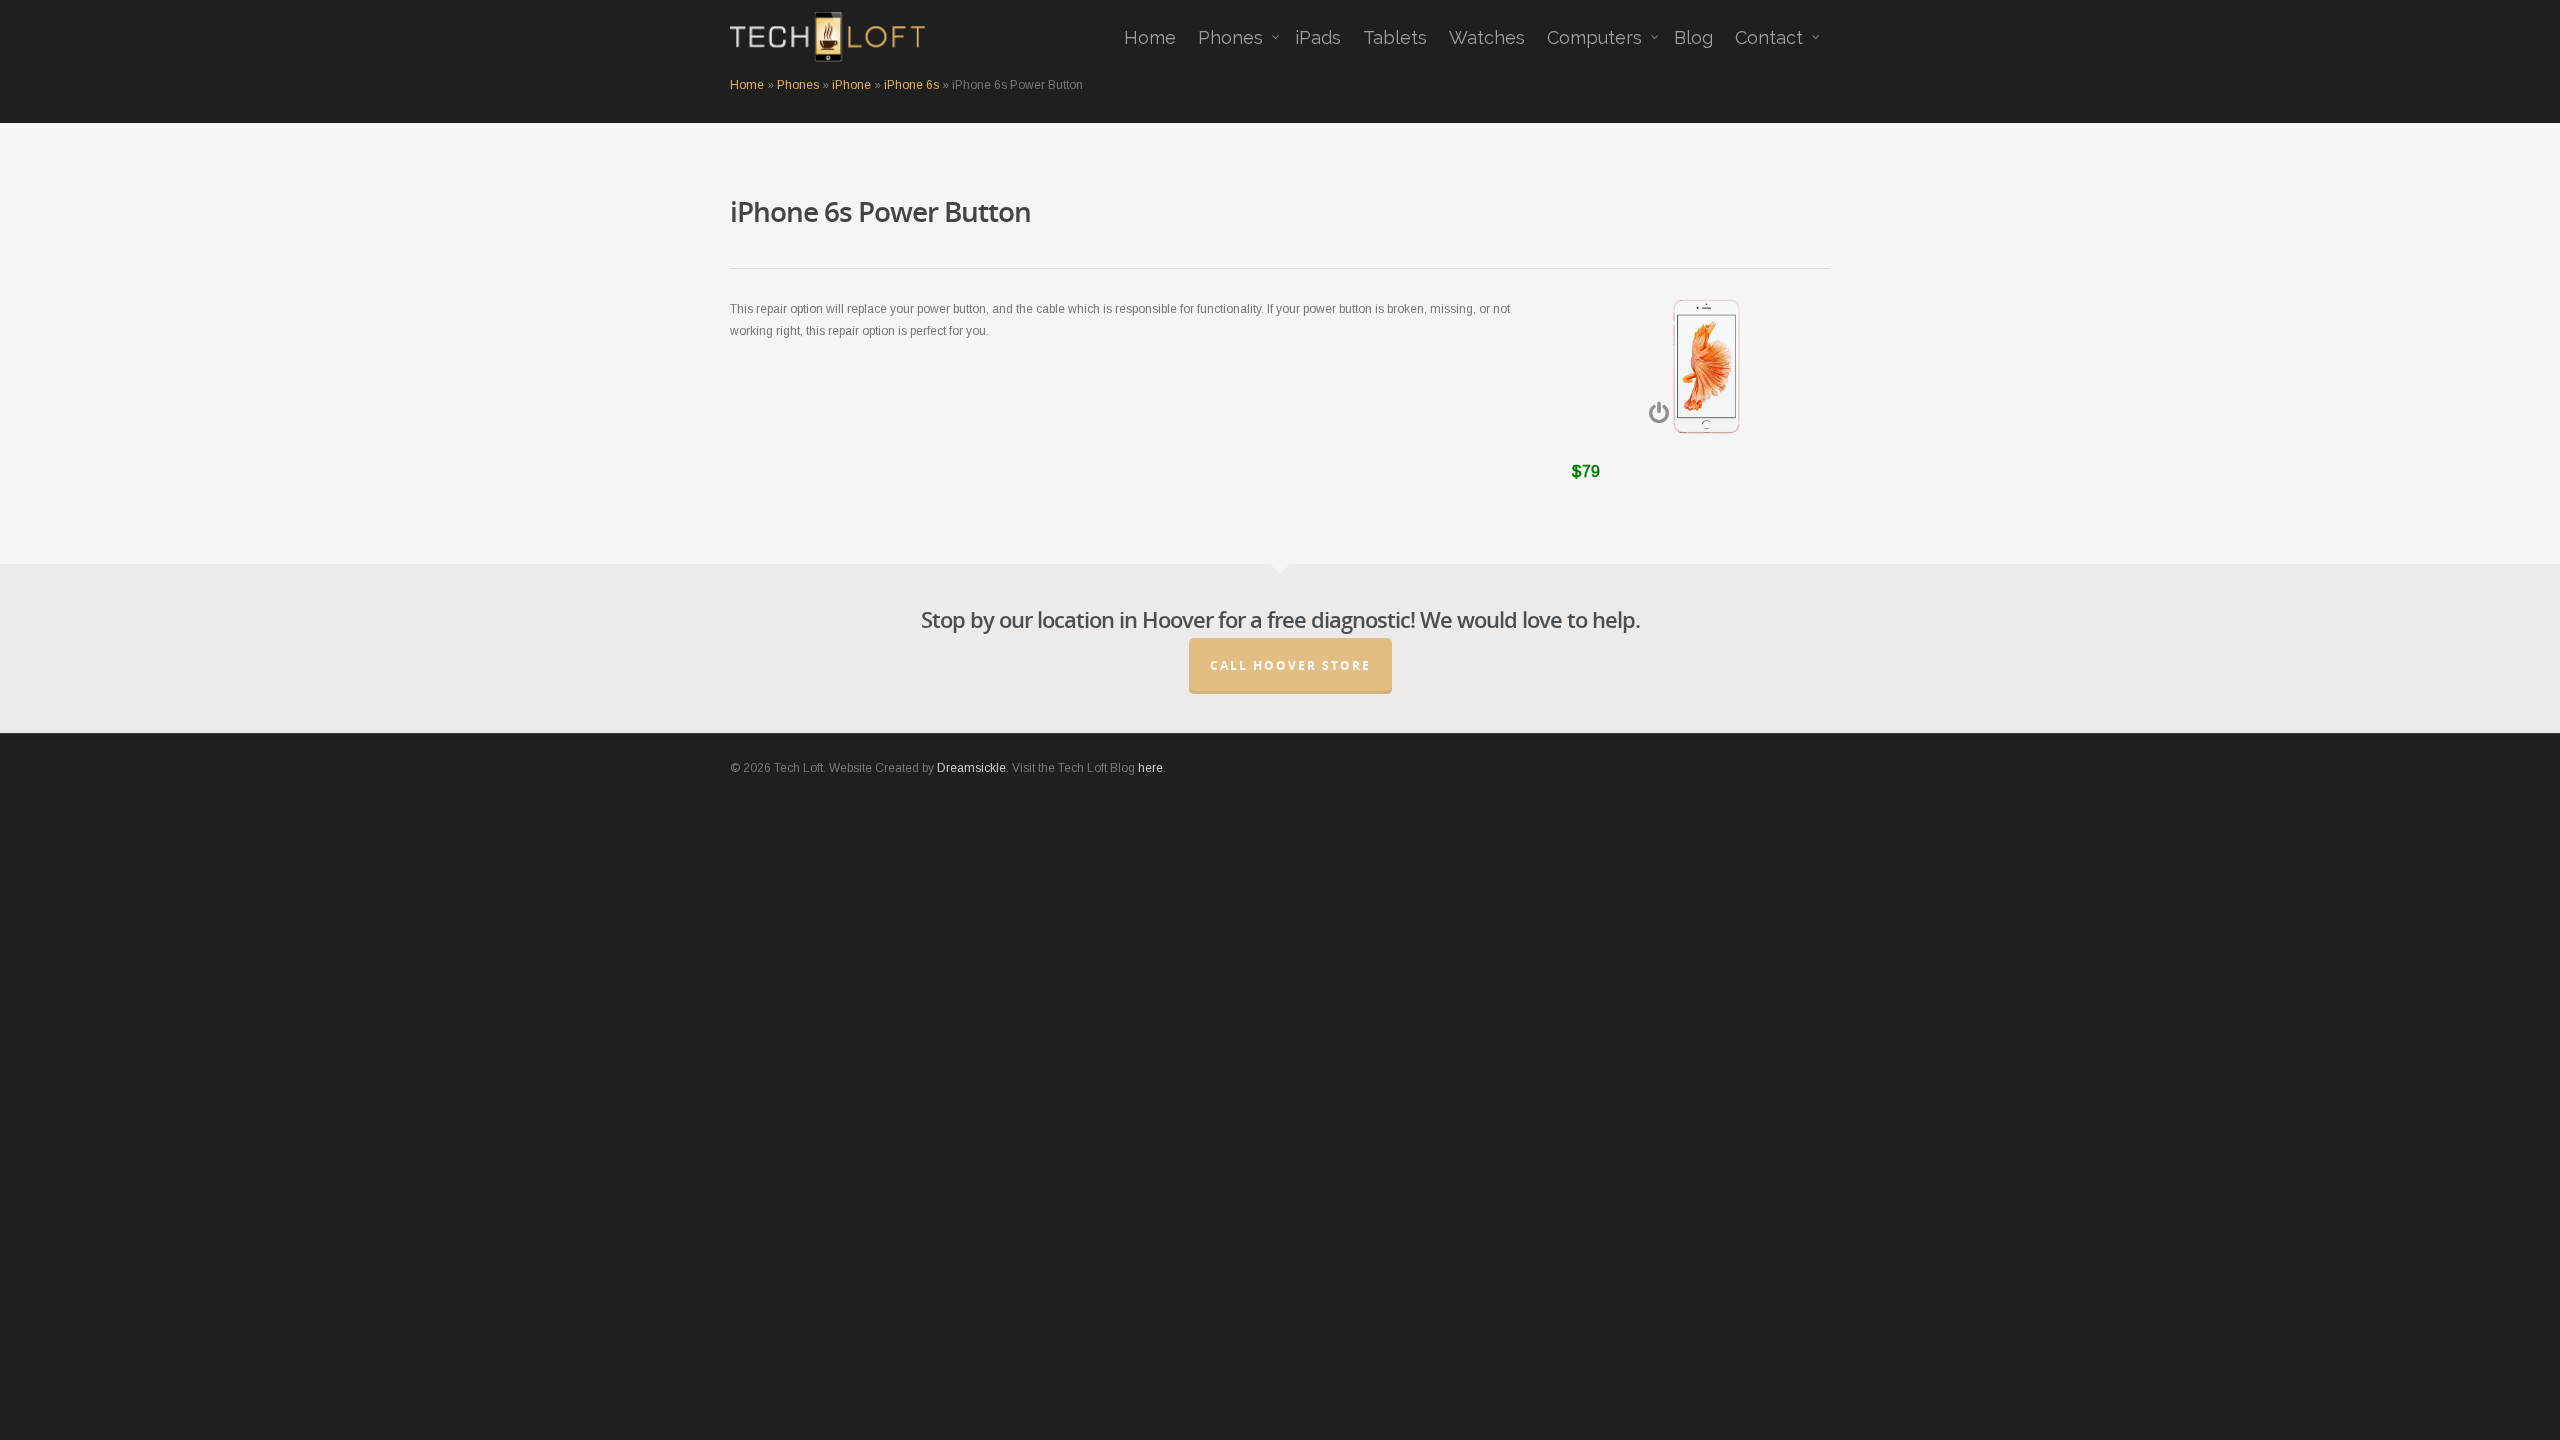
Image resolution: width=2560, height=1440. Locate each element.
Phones (1230, 37)
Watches (1487, 37)
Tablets (1395, 37)
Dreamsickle (971, 768)
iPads (1318, 37)
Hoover (1177, 619)
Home (1150, 37)
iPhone (851, 85)
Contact (1769, 37)
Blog (1693, 37)
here (1150, 768)
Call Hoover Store (1290, 665)
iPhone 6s (911, 85)
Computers (1594, 37)
